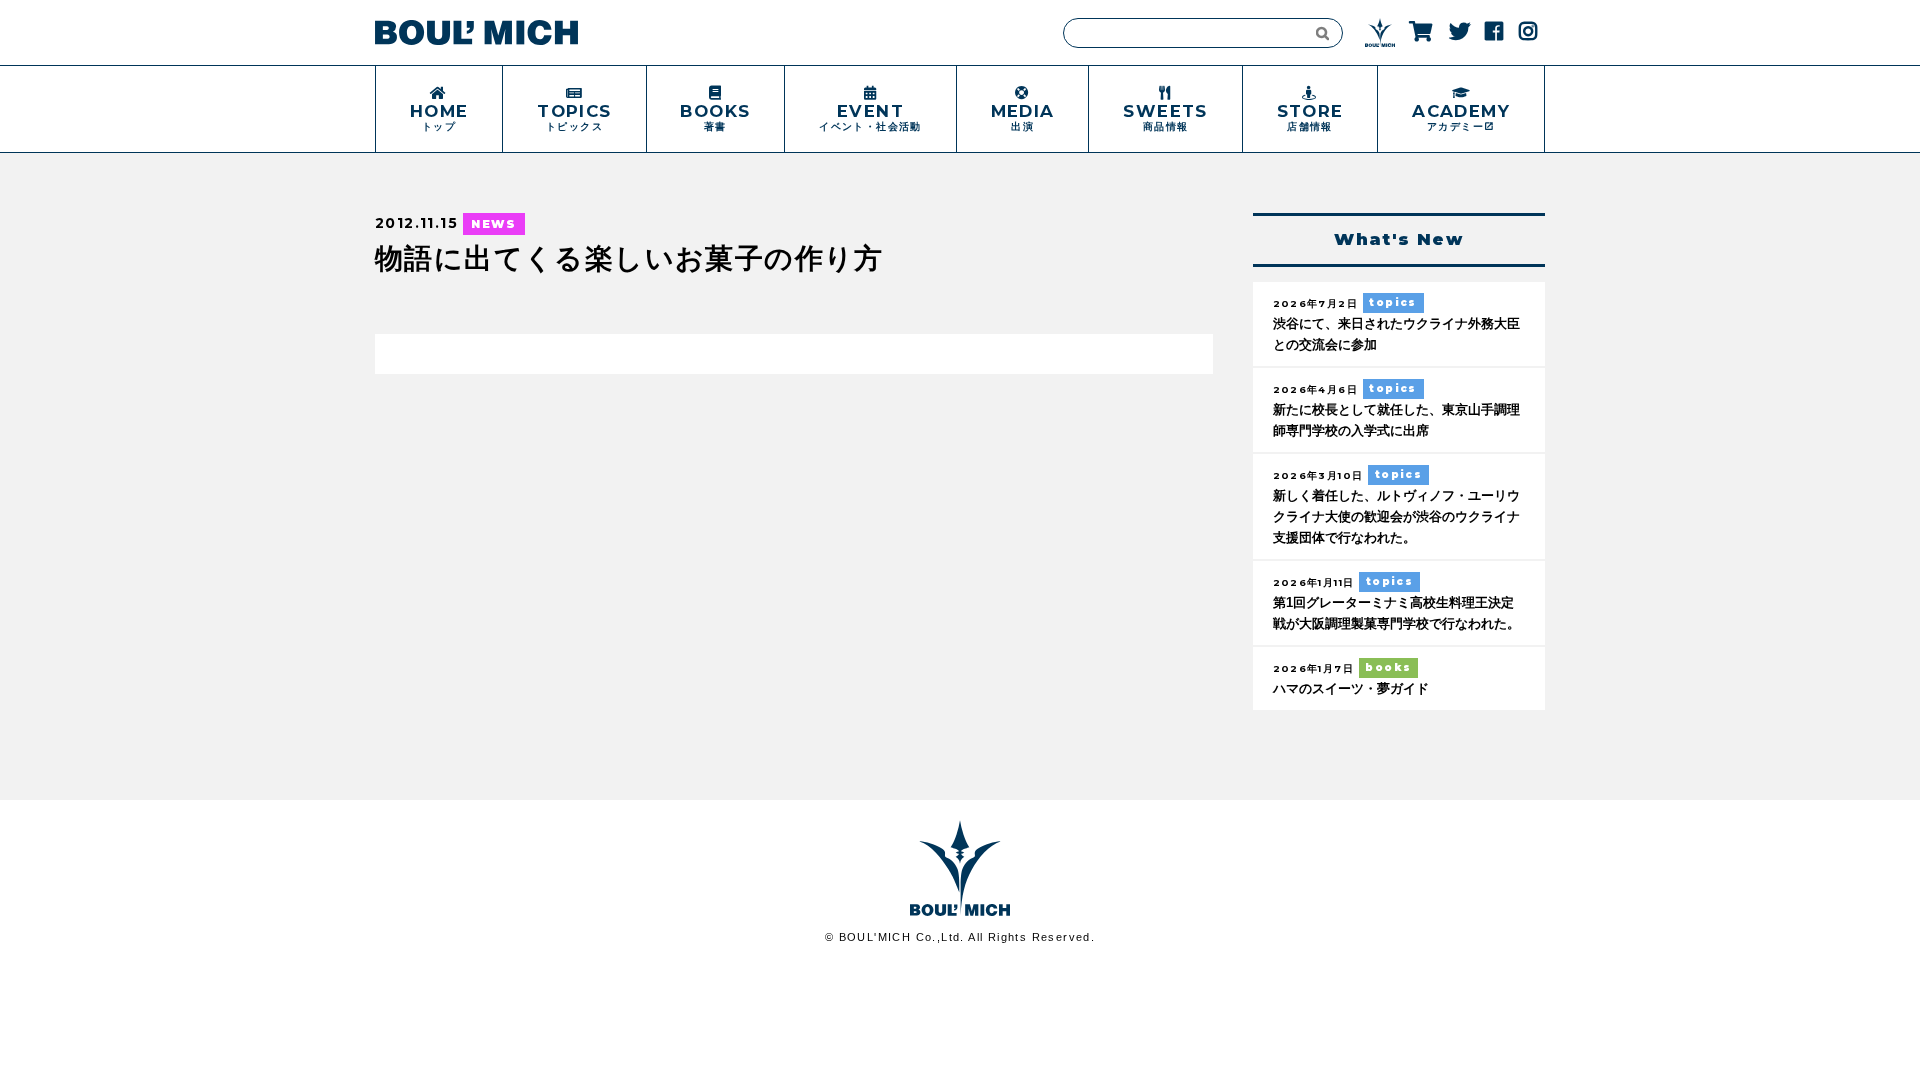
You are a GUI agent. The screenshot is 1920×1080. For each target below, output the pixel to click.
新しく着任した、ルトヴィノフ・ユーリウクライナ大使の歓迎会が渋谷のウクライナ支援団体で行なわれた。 (1396, 517)
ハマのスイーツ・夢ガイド (1351, 689)
